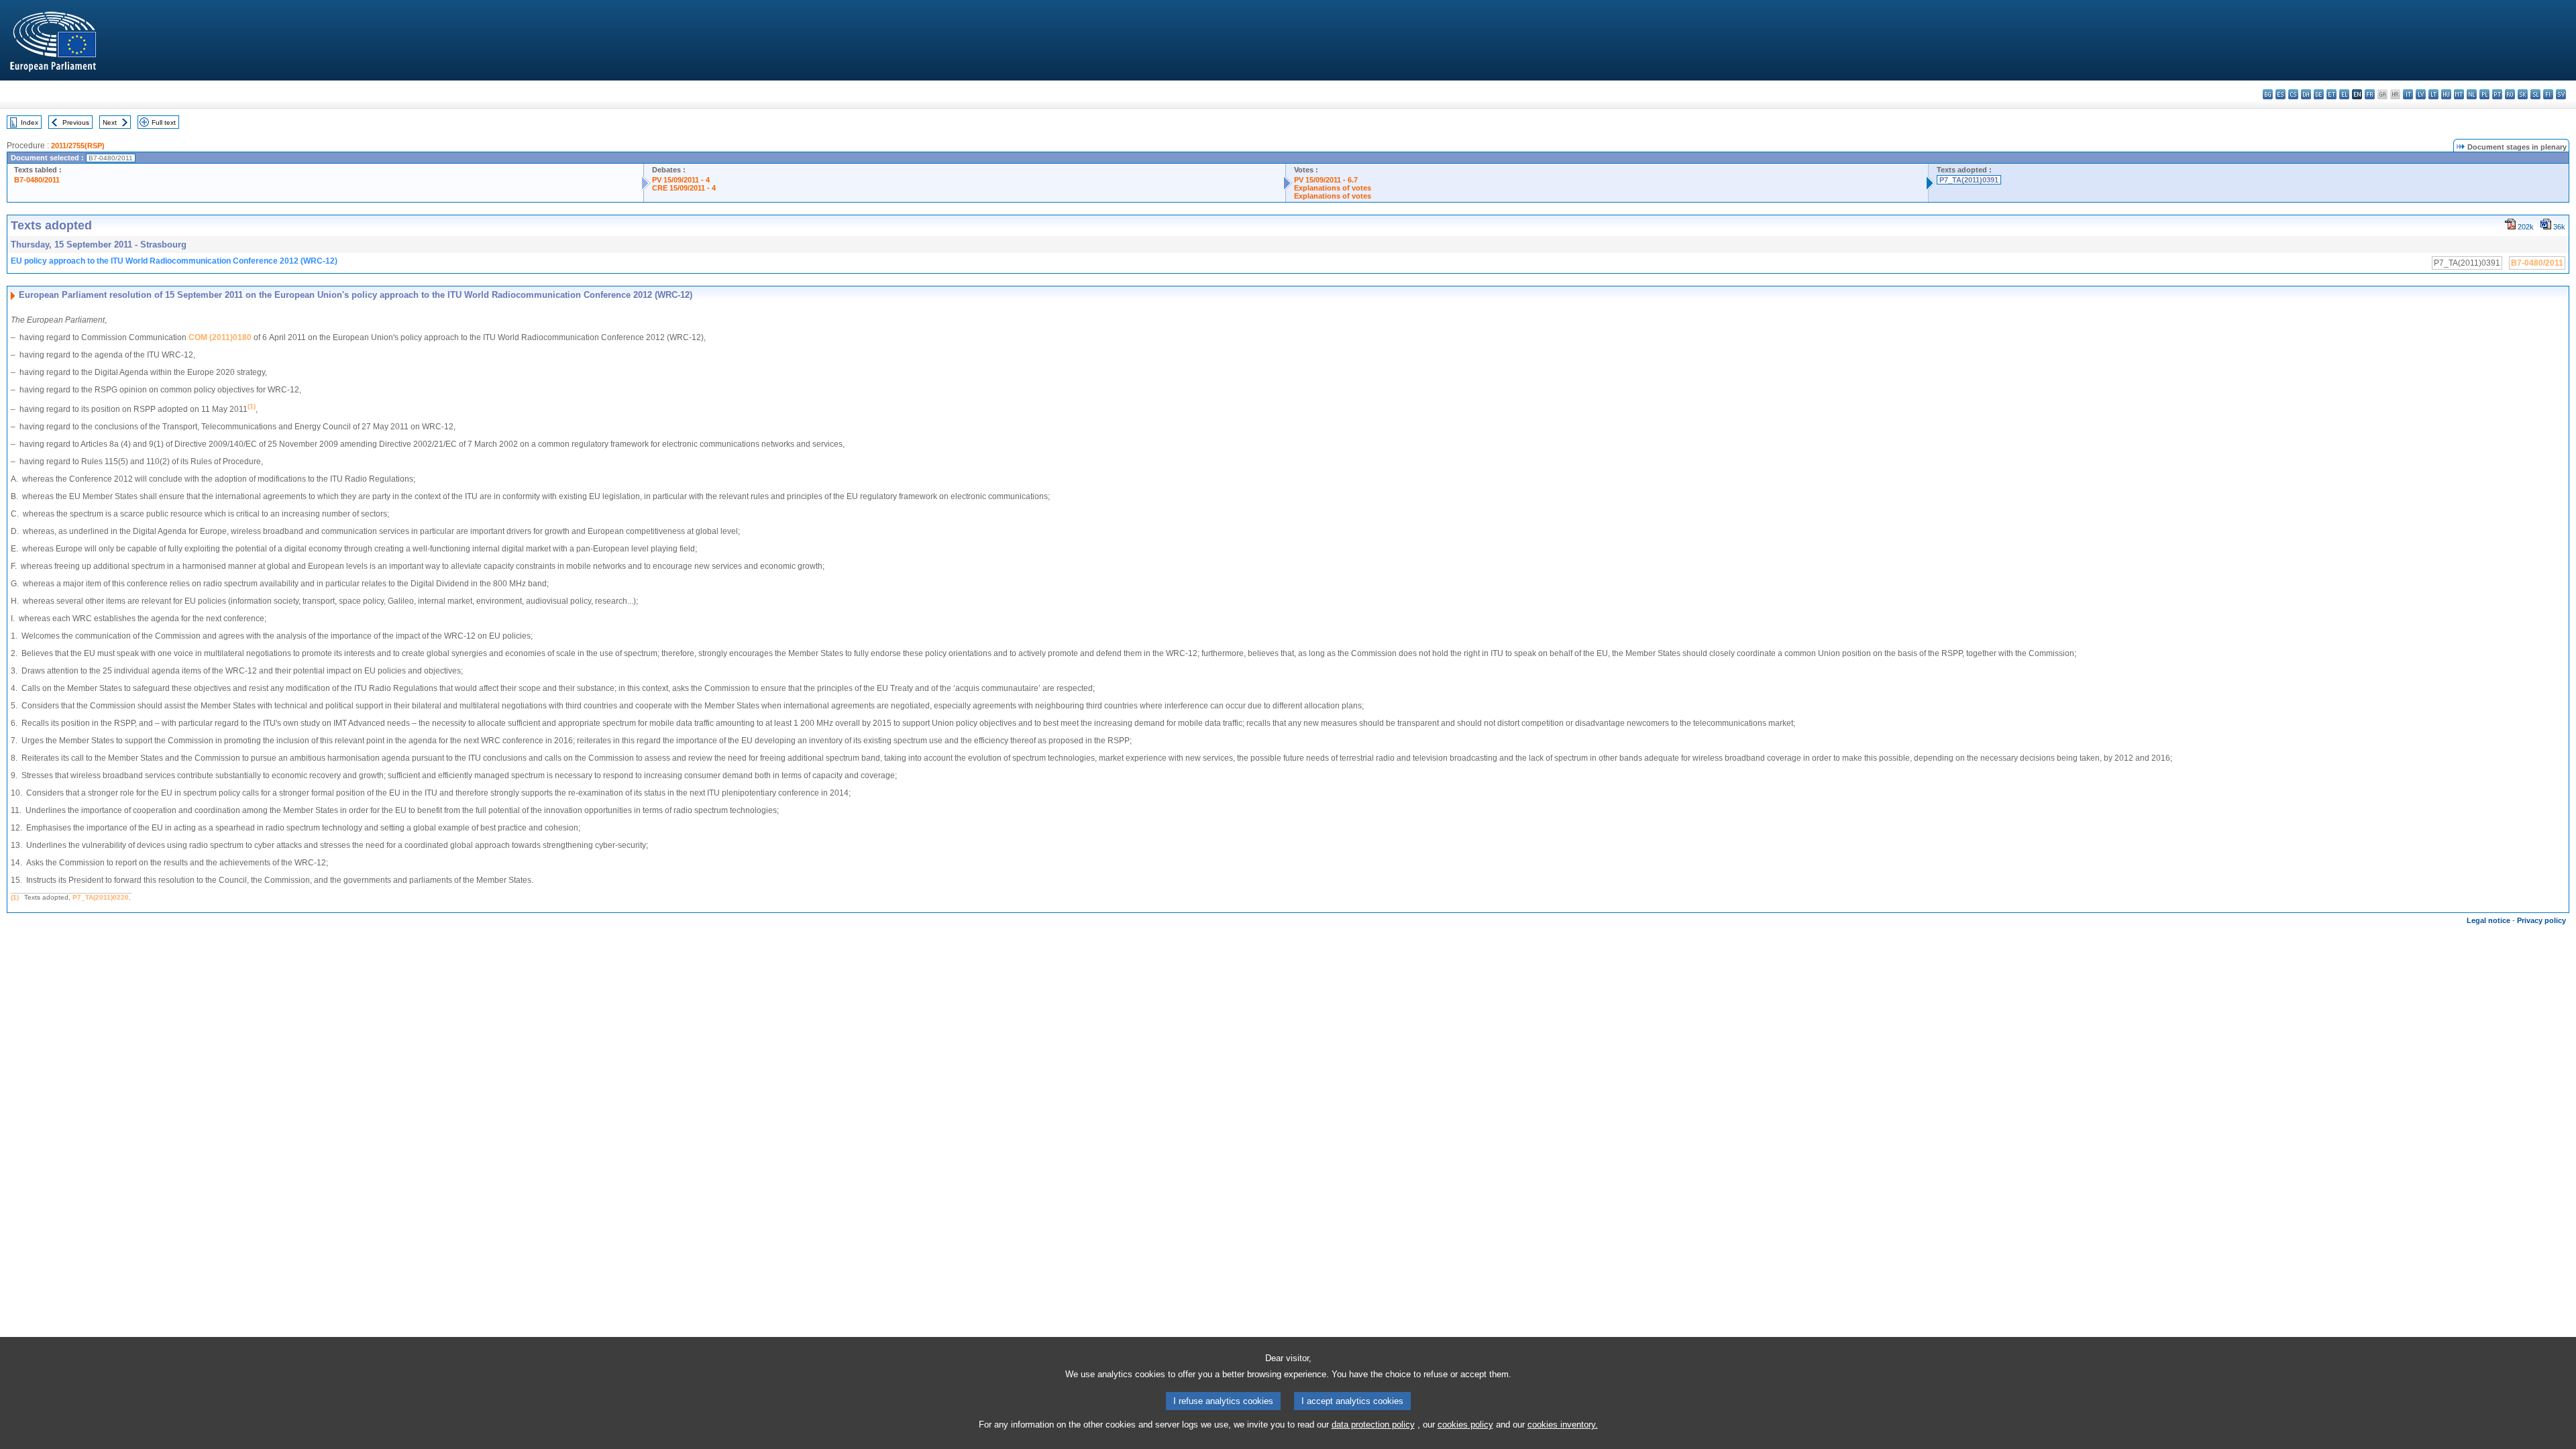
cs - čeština (2293, 94)
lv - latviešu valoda (2421, 94)
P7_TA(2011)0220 (101, 897)
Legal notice (2488, 920)
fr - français (2370, 94)
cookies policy (1465, 1425)
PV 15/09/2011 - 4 (681, 180)
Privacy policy (2541, 920)
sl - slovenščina (2535, 94)
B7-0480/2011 (37, 180)
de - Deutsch (2319, 94)
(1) (15, 897)
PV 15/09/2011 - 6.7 (1326, 180)
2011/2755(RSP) (78, 146)
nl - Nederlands (2472, 94)
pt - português (2497, 94)
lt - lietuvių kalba (2433, 94)
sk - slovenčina (2523, 94)
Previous (76, 122)
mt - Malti (2459, 94)
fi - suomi (2548, 94)
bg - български (2268, 94)
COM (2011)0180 (220, 337)
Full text (164, 122)
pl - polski (2484, 94)
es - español (2280, 94)
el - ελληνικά (2344, 94)
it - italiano (2408, 94)
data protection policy (1373, 1425)
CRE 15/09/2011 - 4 (684, 188)
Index (30, 122)
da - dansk (2306, 94)
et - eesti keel (2331, 94)
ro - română (2510, 94)
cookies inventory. (1563, 1425)
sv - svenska (2561, 94)
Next (110, 122)
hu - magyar (2446, 94)
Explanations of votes (1333, 188)
